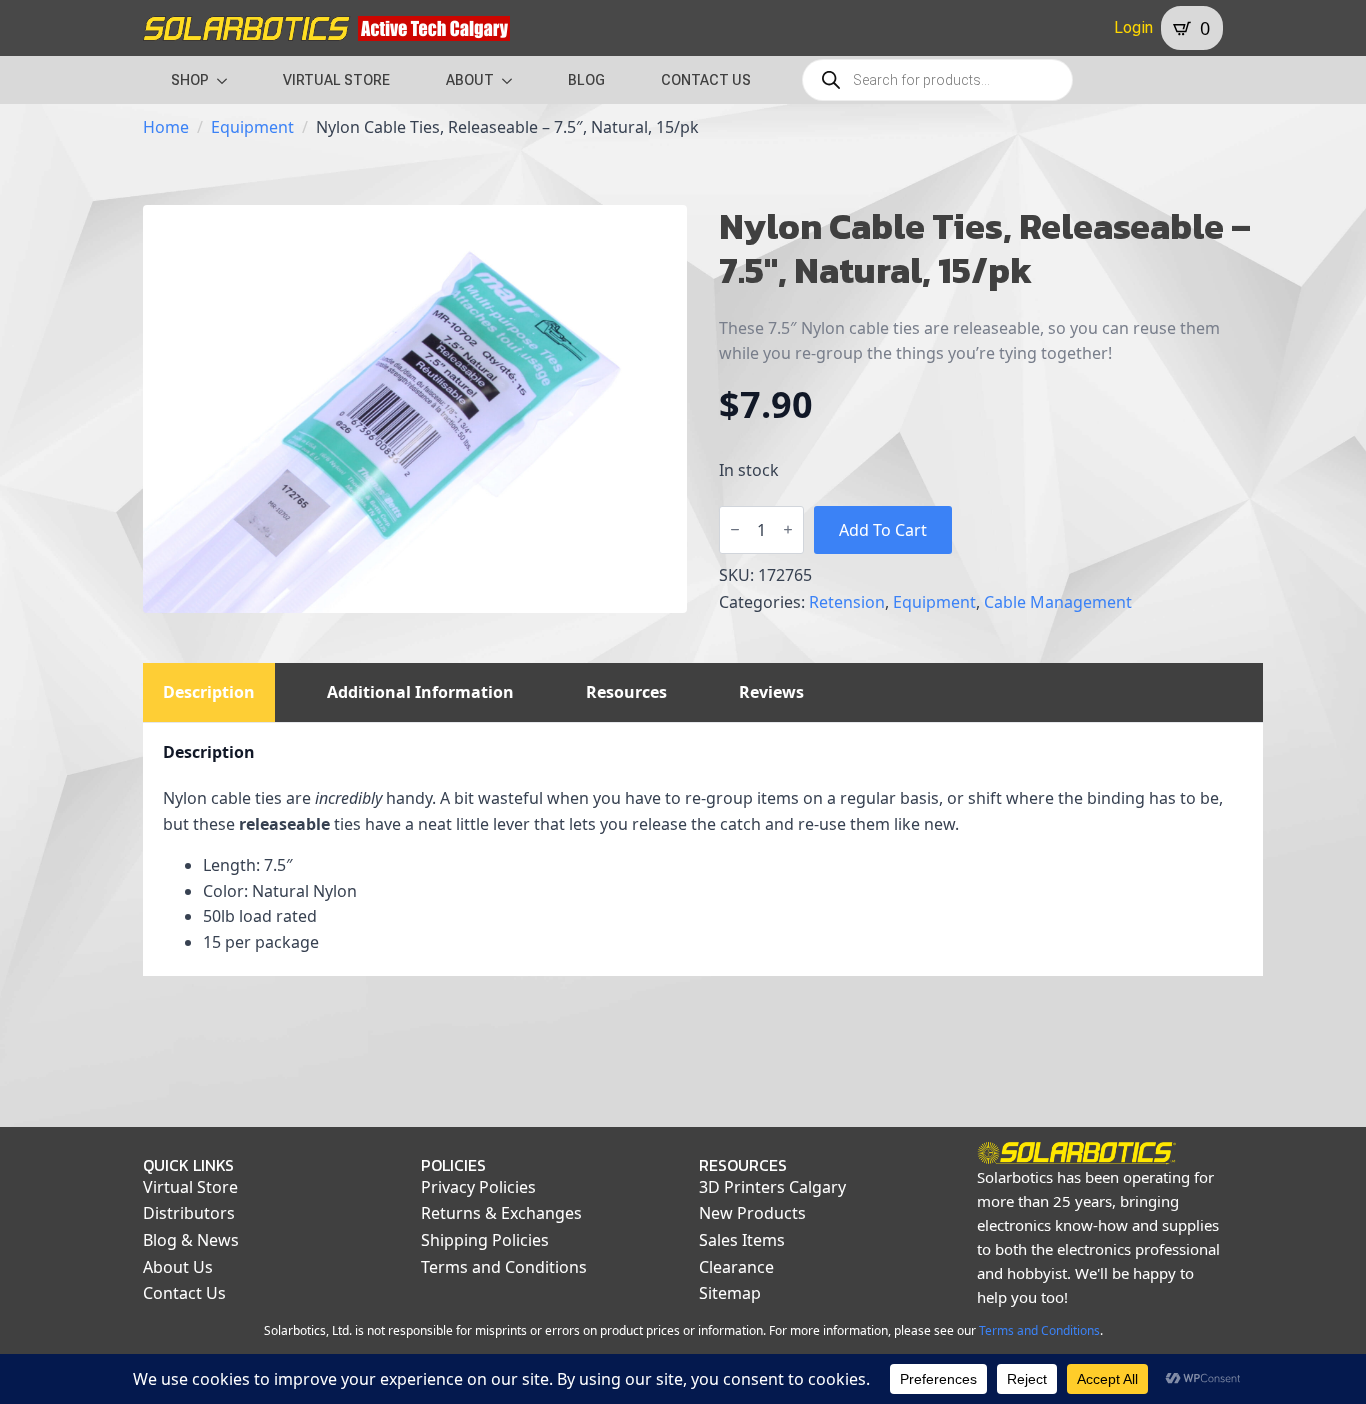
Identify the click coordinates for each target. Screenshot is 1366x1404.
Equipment (252, 127)
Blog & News (191, 1240)
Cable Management (1058, 602)
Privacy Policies (478, 1187)
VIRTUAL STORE (336, 80)
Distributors (189, 1213)
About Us (178, 1267)
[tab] (209, 692)
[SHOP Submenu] (228, 80)
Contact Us (184, 1293)
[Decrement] (735, 529)
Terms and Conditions (504, 1267)
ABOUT (470, 80)
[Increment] (788, 529)
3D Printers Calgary (772, 1187)
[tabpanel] (703, 849)
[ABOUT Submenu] (513, 80)
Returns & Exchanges (501, 1213)
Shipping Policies (485, 1240)
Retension (847, 602)
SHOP (190, 80)
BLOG (586, 80)
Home (166, 127)
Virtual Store (190, 1187)
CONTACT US (706, 80)
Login (1133, 27)
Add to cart (883, 530)
